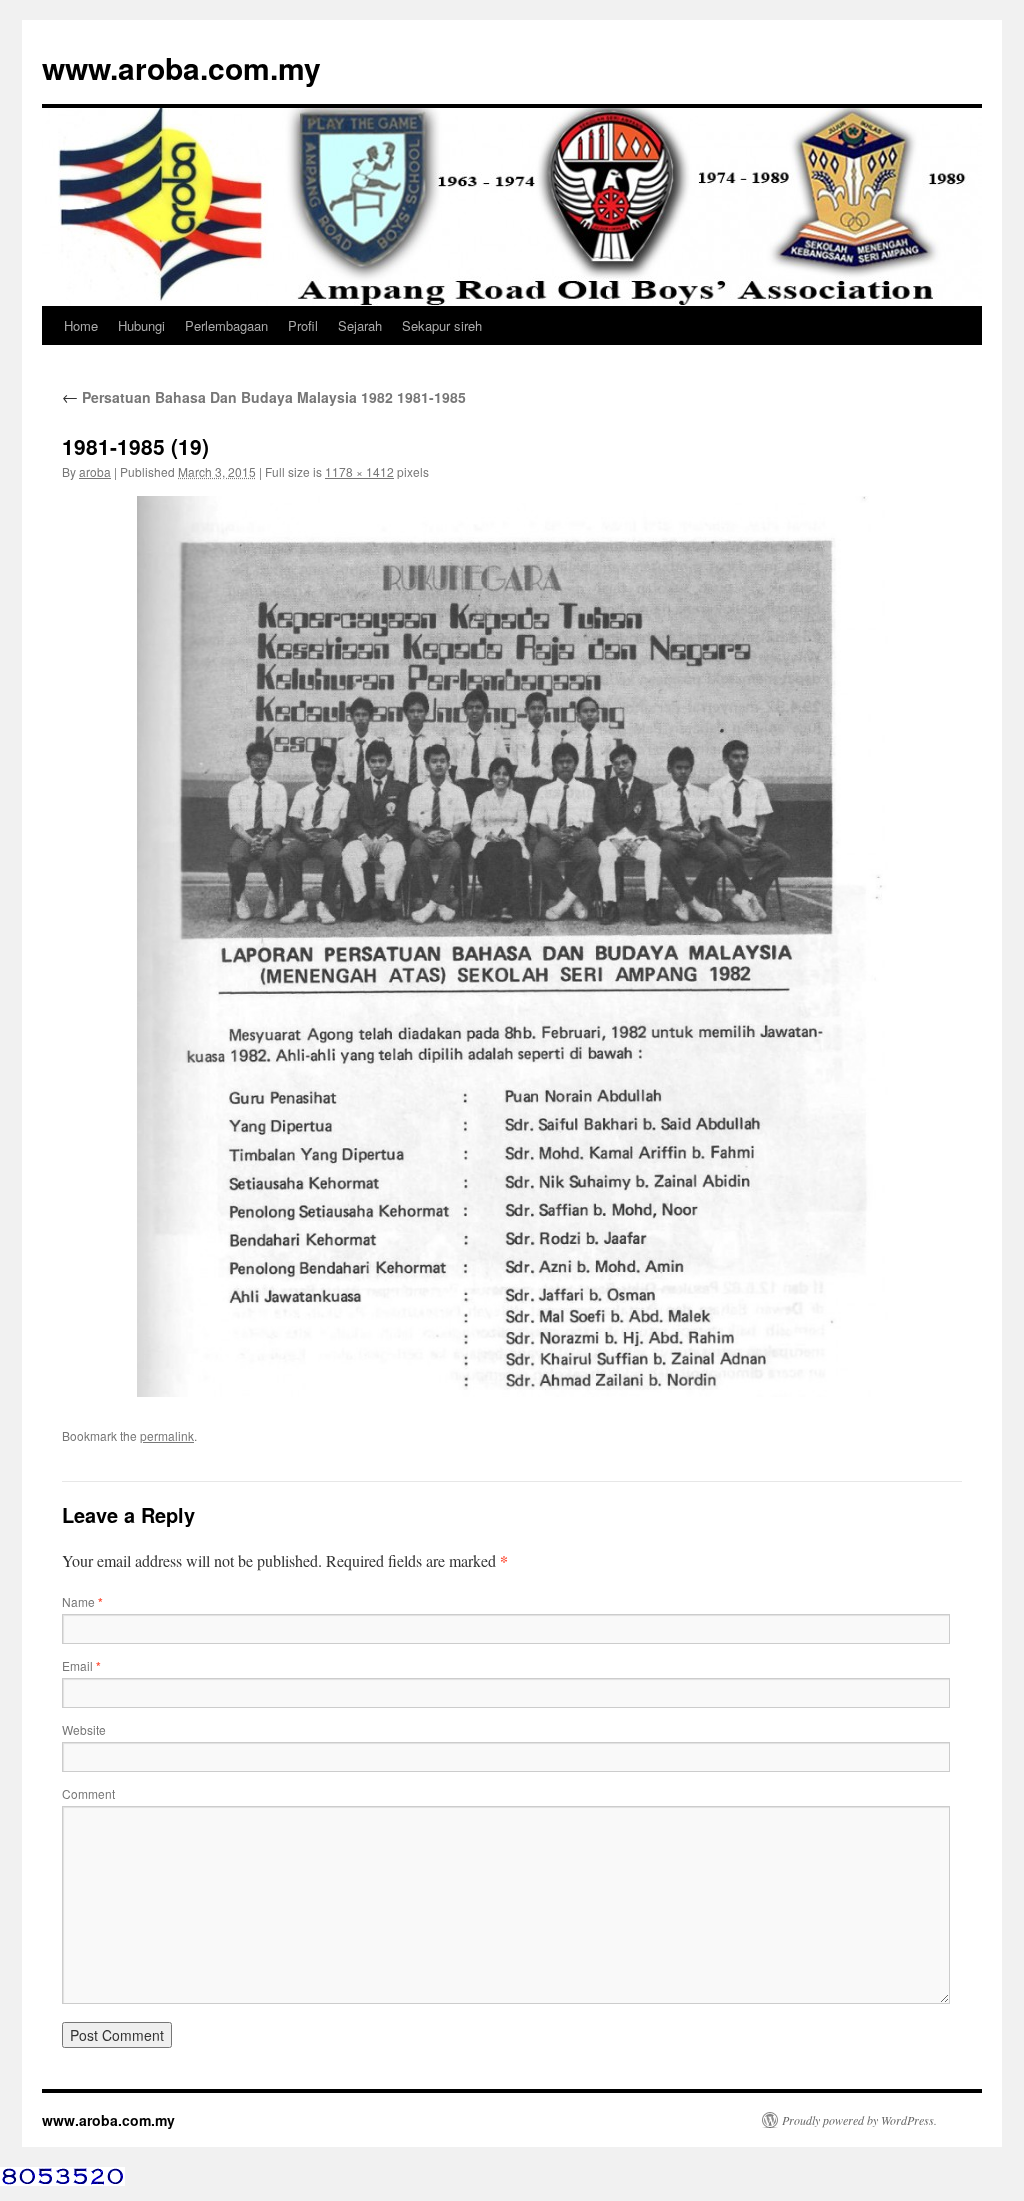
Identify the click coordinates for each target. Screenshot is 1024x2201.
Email (81, 1665)
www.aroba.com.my (181, 67)
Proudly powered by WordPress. (859, 2120)
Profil (303, 325)
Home (81, 325)
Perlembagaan (226, 325)
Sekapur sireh (442, 325)
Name (82, 1601)
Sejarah (360, 325)
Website (84, 1729)
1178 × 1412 (359, 471)
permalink (167, 1435)
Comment (88, 1793)
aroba (95, 471)
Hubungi (141, 325)
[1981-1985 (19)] (512, 946)
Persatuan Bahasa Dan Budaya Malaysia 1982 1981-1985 (264, 397)
